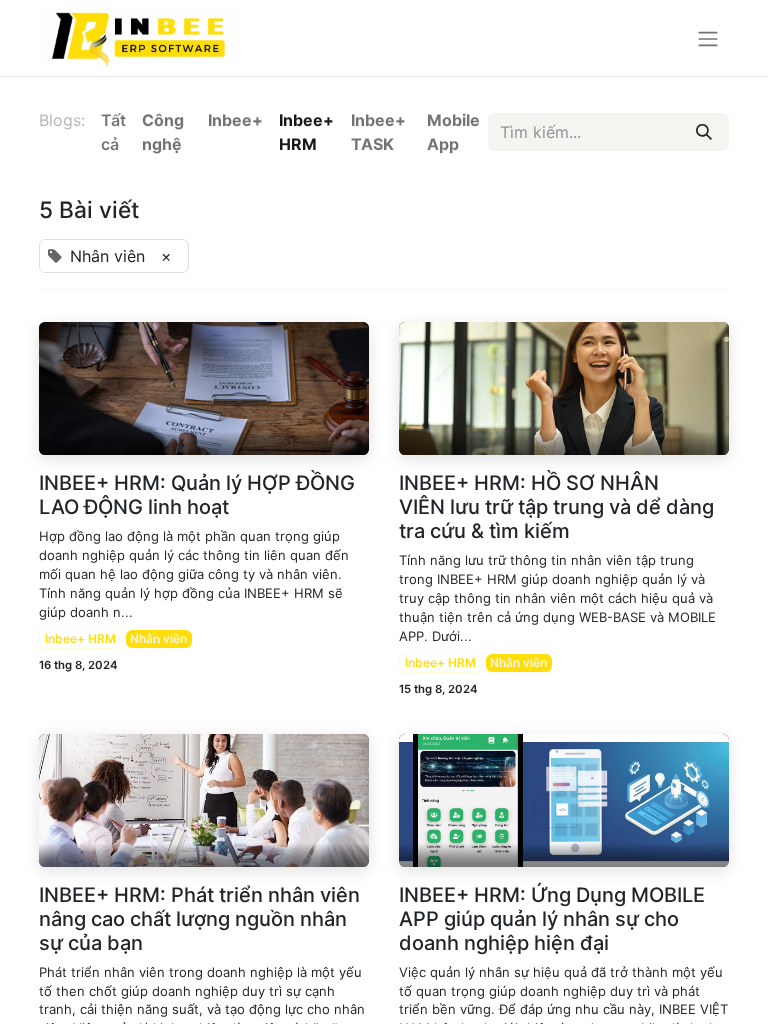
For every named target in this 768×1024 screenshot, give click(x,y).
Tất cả (113, 132)
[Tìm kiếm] (704, 132)
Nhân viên (158, 638)
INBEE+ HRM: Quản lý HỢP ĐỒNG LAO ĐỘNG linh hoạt (197, 495)
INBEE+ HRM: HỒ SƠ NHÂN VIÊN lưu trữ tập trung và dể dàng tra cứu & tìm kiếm (556, 507)
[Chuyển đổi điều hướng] (708, 38)
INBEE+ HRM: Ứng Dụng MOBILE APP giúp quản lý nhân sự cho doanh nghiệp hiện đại (552, 919)
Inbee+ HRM (80, 638)
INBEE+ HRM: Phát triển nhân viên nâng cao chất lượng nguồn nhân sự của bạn (199, 919)
